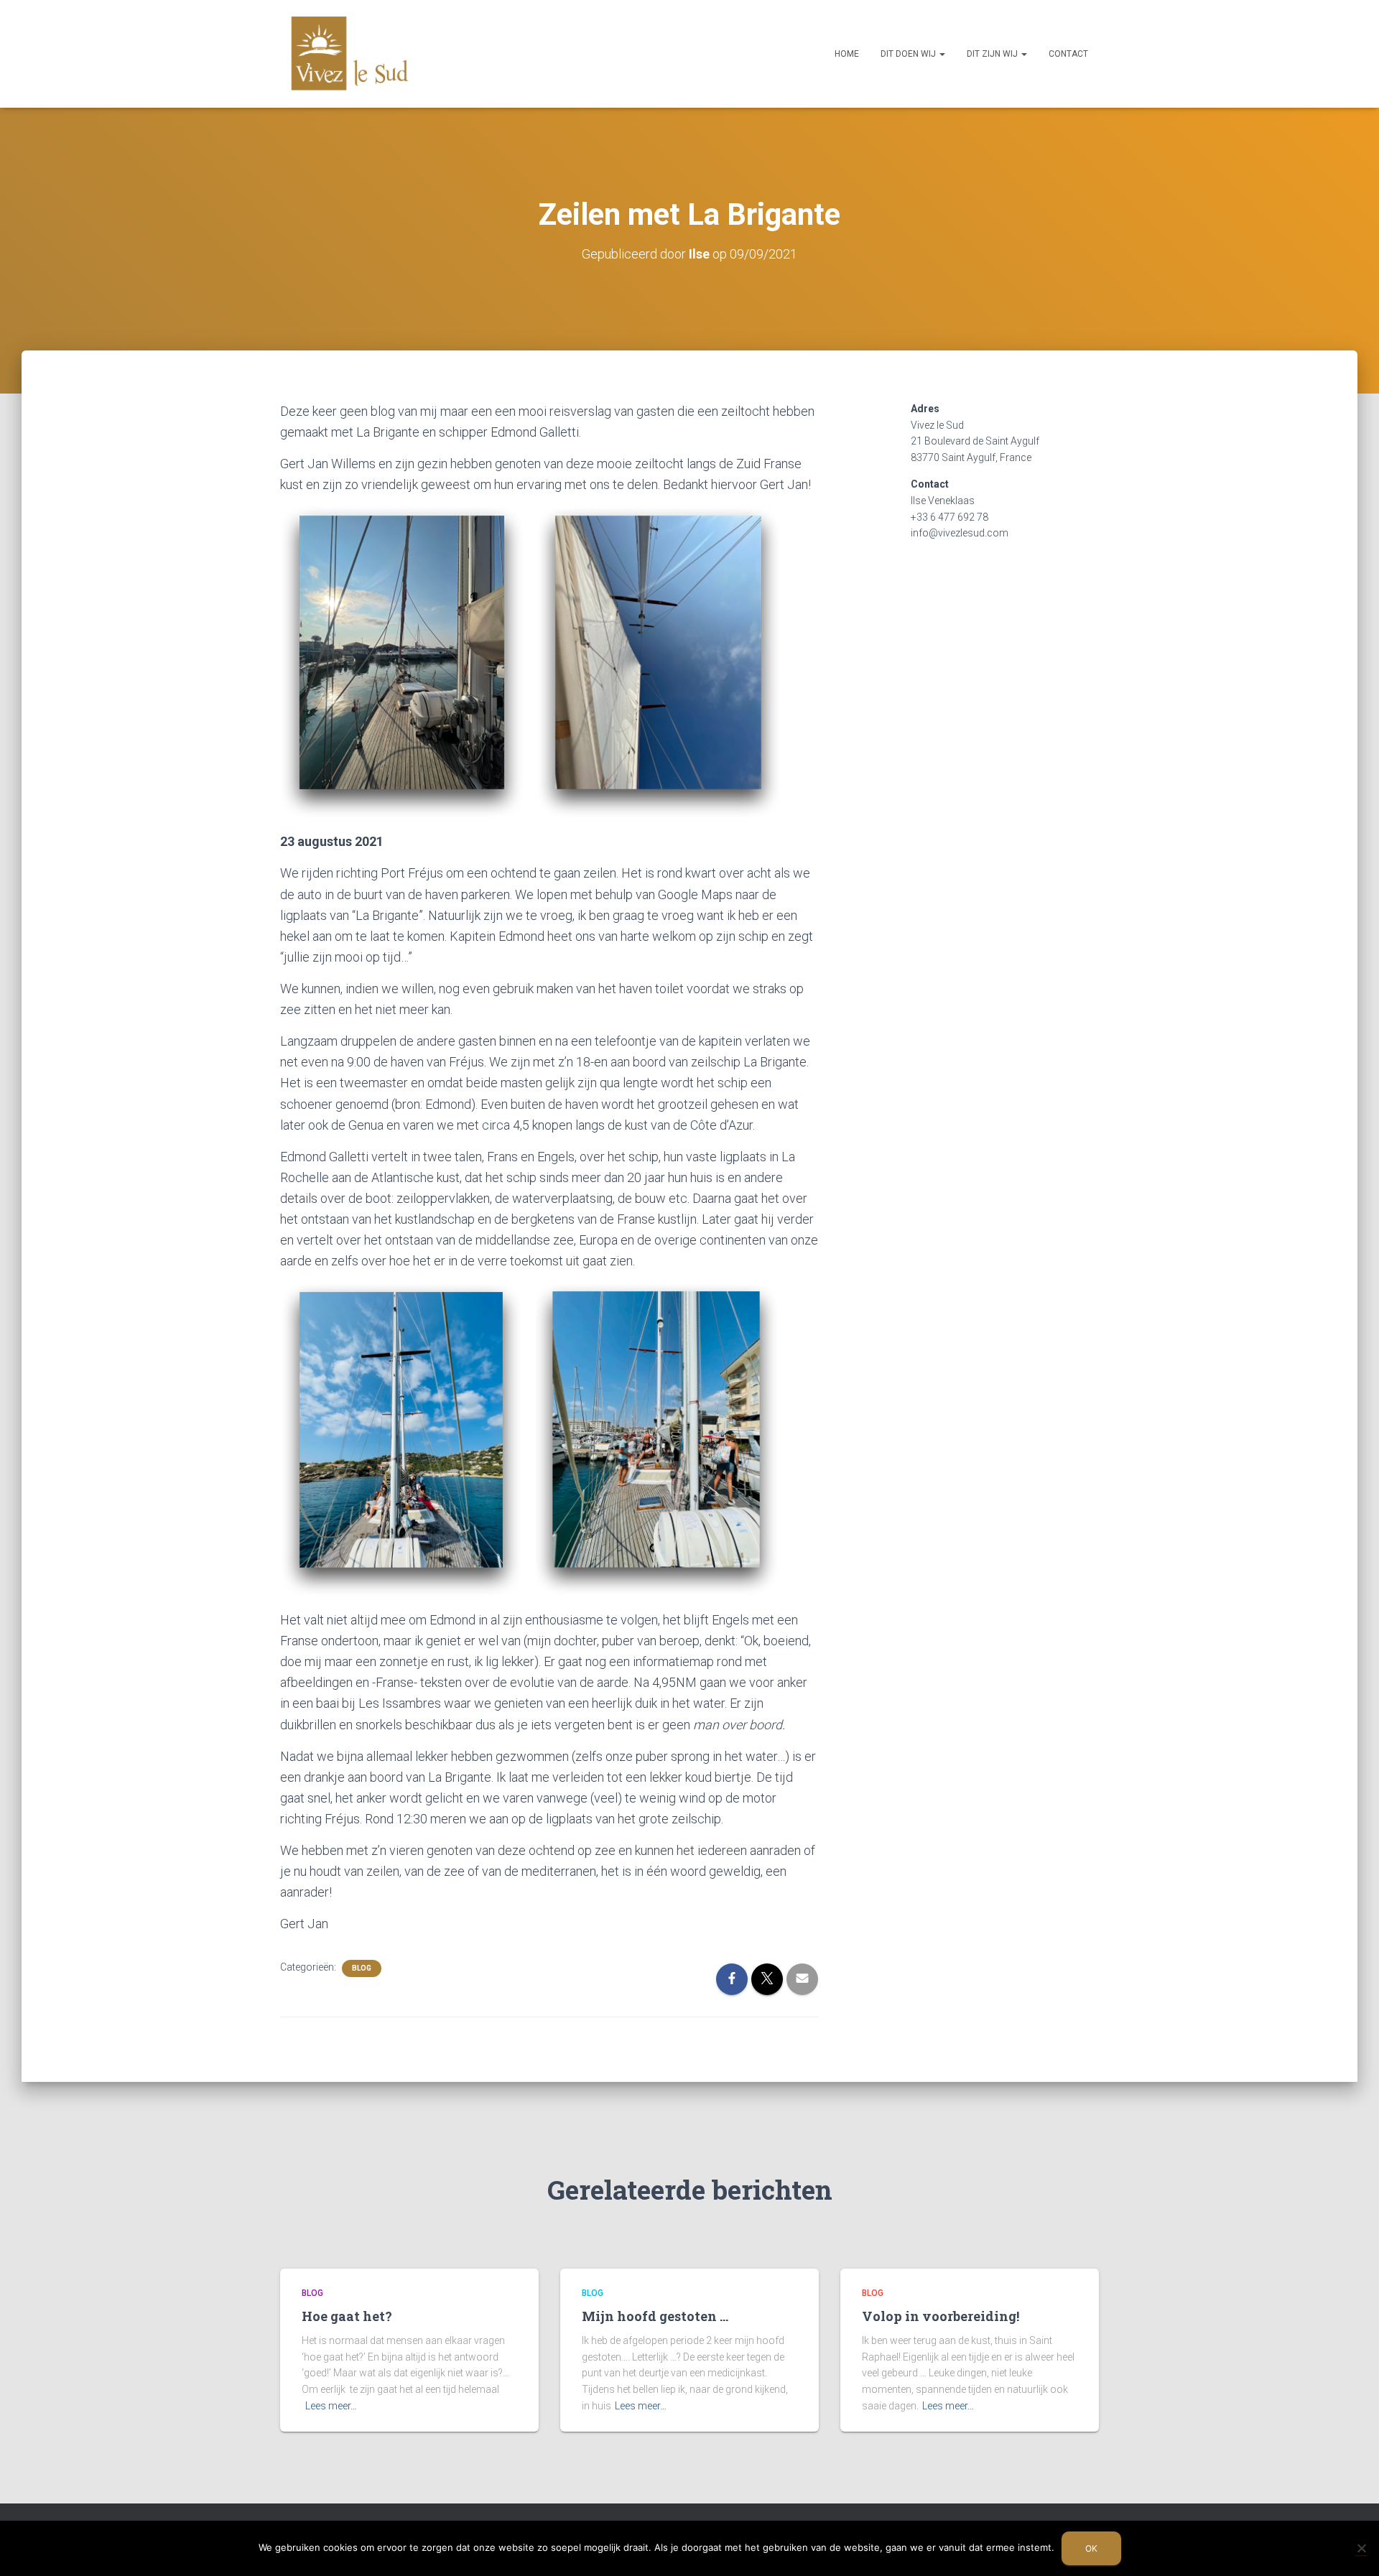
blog (362, 1968)
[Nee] (1361, 2548)
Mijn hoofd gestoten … (655, 2316)
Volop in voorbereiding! (941, 2316)
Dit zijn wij (993, 54)
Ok (1091, 2548)
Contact (1068, 54)
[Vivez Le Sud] (350, 54)
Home (847, 54)
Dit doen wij (909, 54)
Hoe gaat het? (347, 2316)
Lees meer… (331, 2406)
